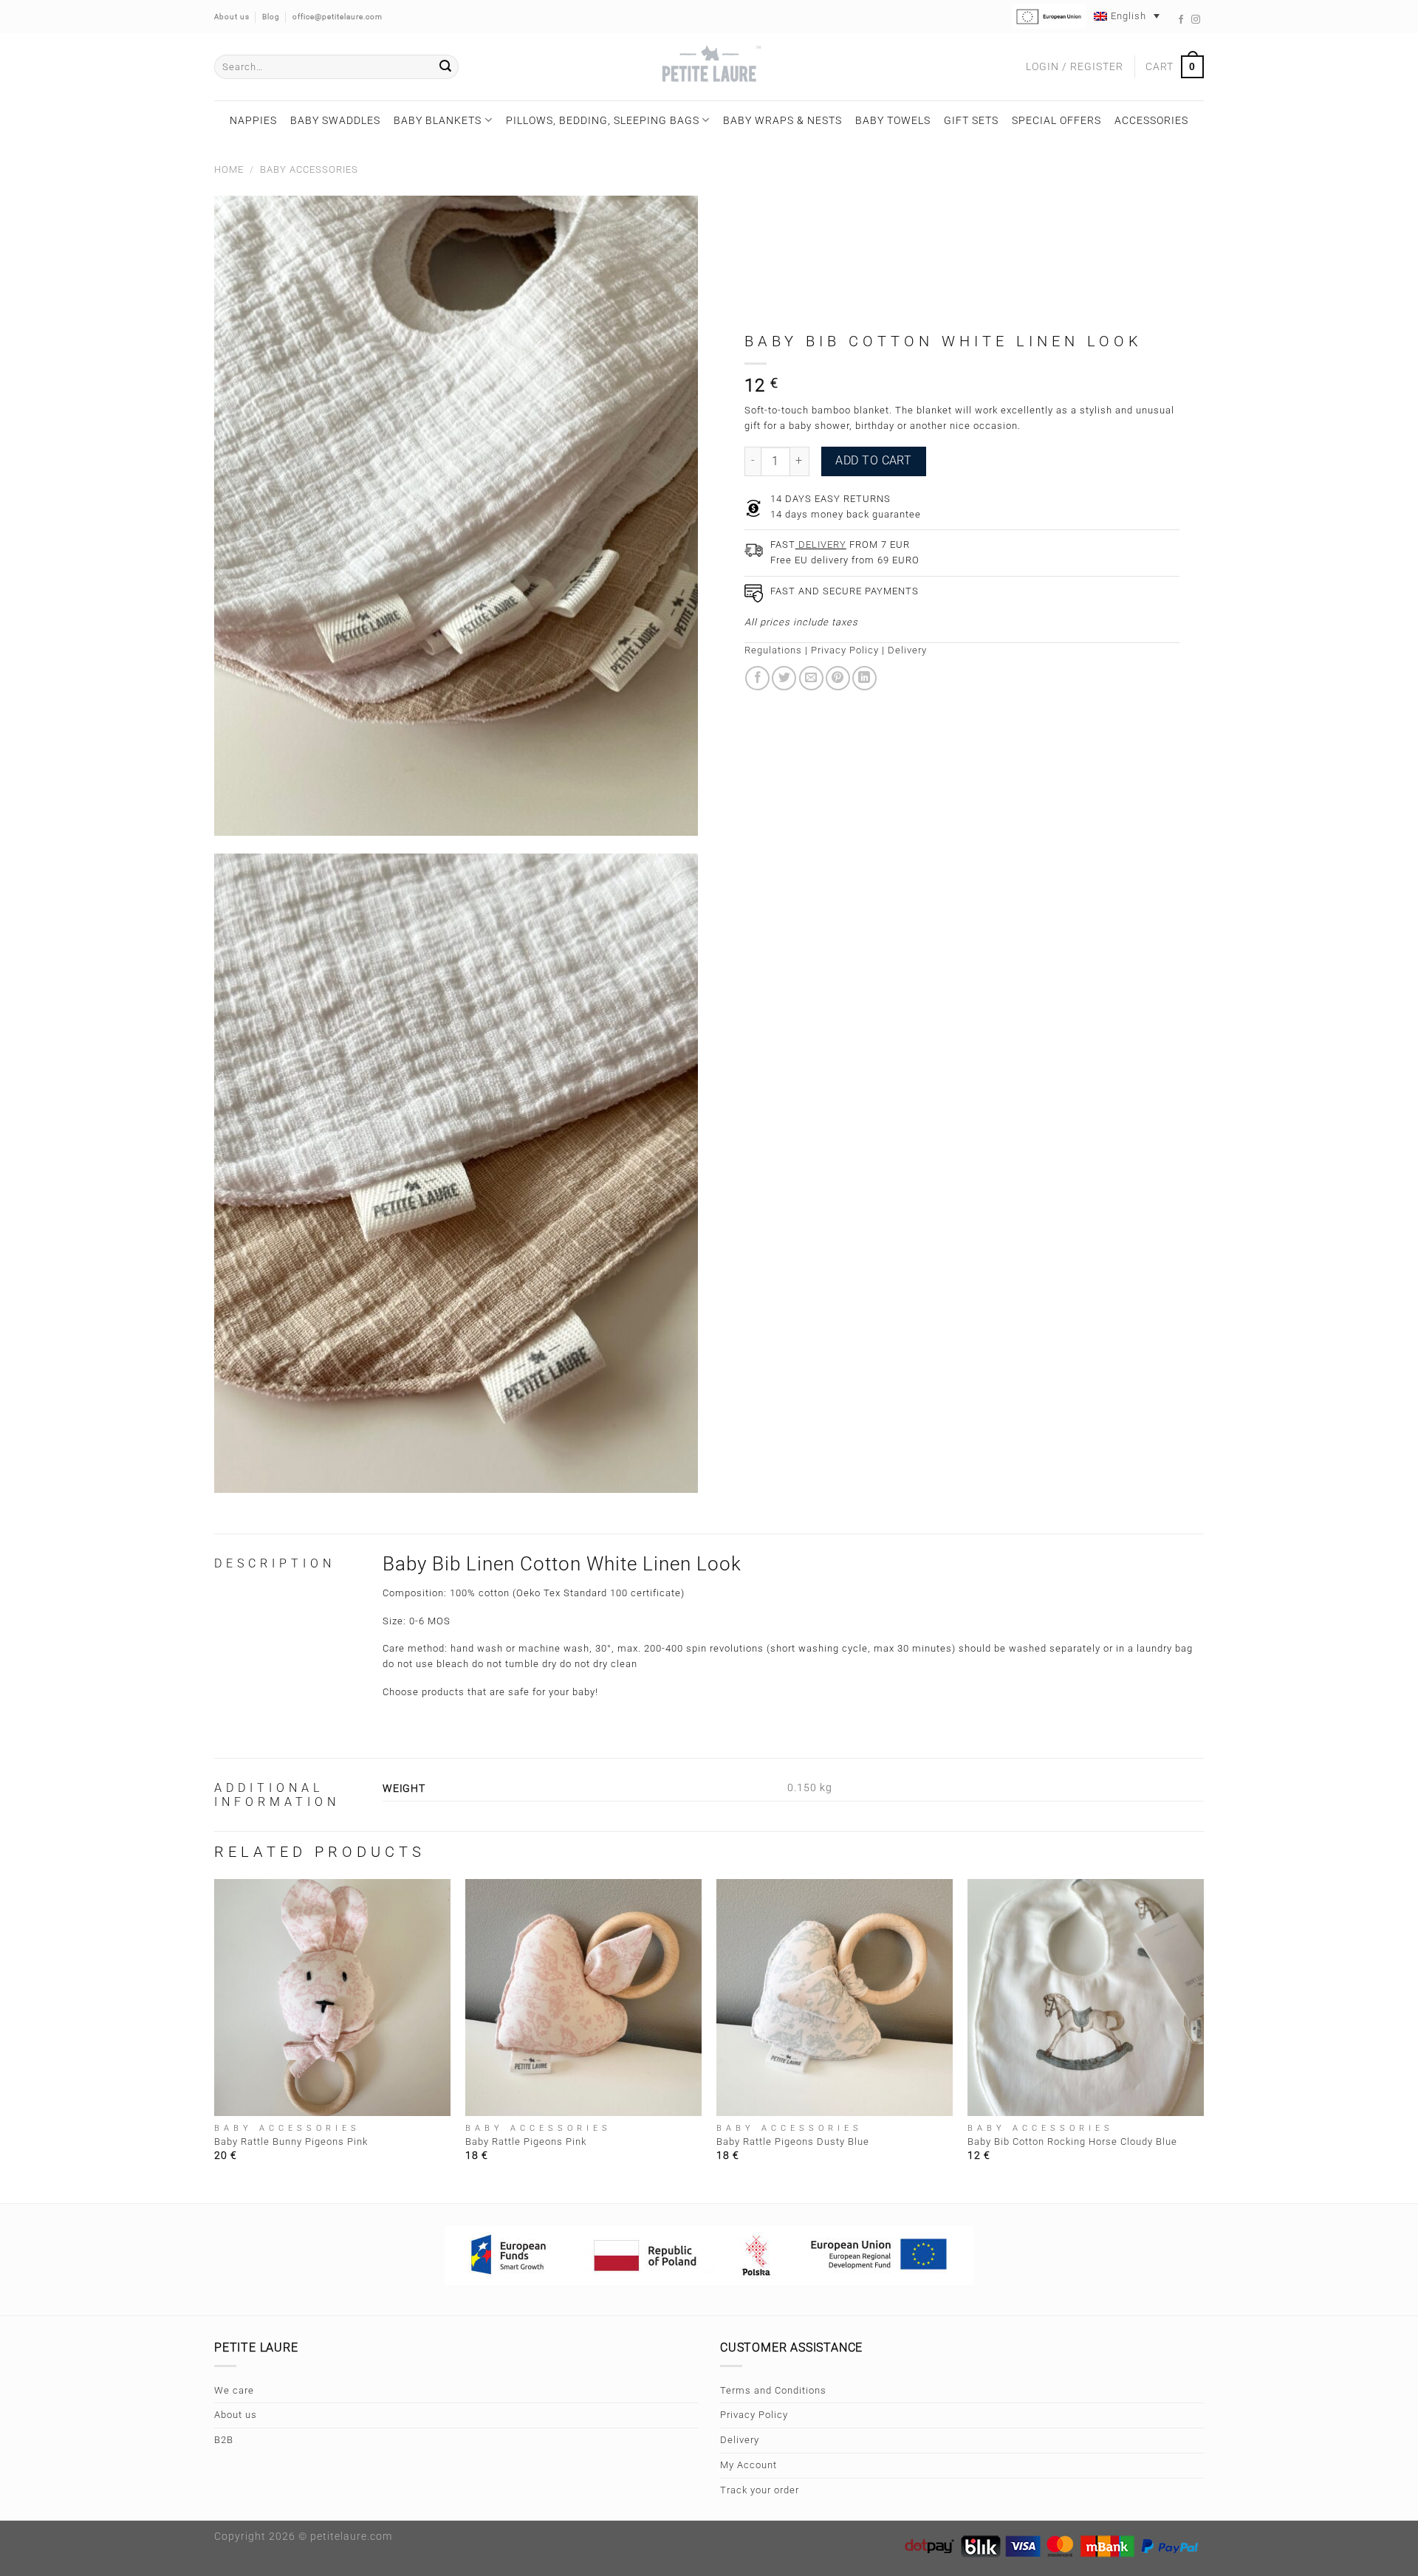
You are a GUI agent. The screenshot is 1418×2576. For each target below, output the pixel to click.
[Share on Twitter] (784, 678)
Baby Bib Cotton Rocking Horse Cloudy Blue (1072, 2141)
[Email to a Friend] (811, 678)
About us (236, 2415)
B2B (224, 2440)
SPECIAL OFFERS (1056, 120)
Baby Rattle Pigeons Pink (526, 2141)
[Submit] (445, 67)
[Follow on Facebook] (1181, 20)
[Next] (1203, 2039)
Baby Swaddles (335, 120)
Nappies (253, 120)
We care (234, 2390)
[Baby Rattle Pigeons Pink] (583, 1997)
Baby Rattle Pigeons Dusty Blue (793, 2141)
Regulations (773, 650)
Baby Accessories (309, 169)
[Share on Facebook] (757, 678)
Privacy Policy (845, 650)
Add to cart (873, 461)
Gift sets (971, 120)
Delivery (907, 650)
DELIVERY (821, 545)
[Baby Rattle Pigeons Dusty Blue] (835, 1997)
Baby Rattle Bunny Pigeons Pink (291, 2141)
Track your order (760, 2490)
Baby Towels (893, 120)
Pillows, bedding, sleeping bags (603, 120)
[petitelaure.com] (709, 67)
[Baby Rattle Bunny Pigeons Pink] (332, 1997)
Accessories (1151, 120)
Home (229, 169)
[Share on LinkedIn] (864, 678)
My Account (749, 2465)
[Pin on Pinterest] (838, 678)
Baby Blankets (438, 120)
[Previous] (215, 2039)
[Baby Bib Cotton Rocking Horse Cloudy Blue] (1086, 1997)
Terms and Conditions (773, 2390)
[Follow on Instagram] (1196, 20)
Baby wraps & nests (782, 120)
